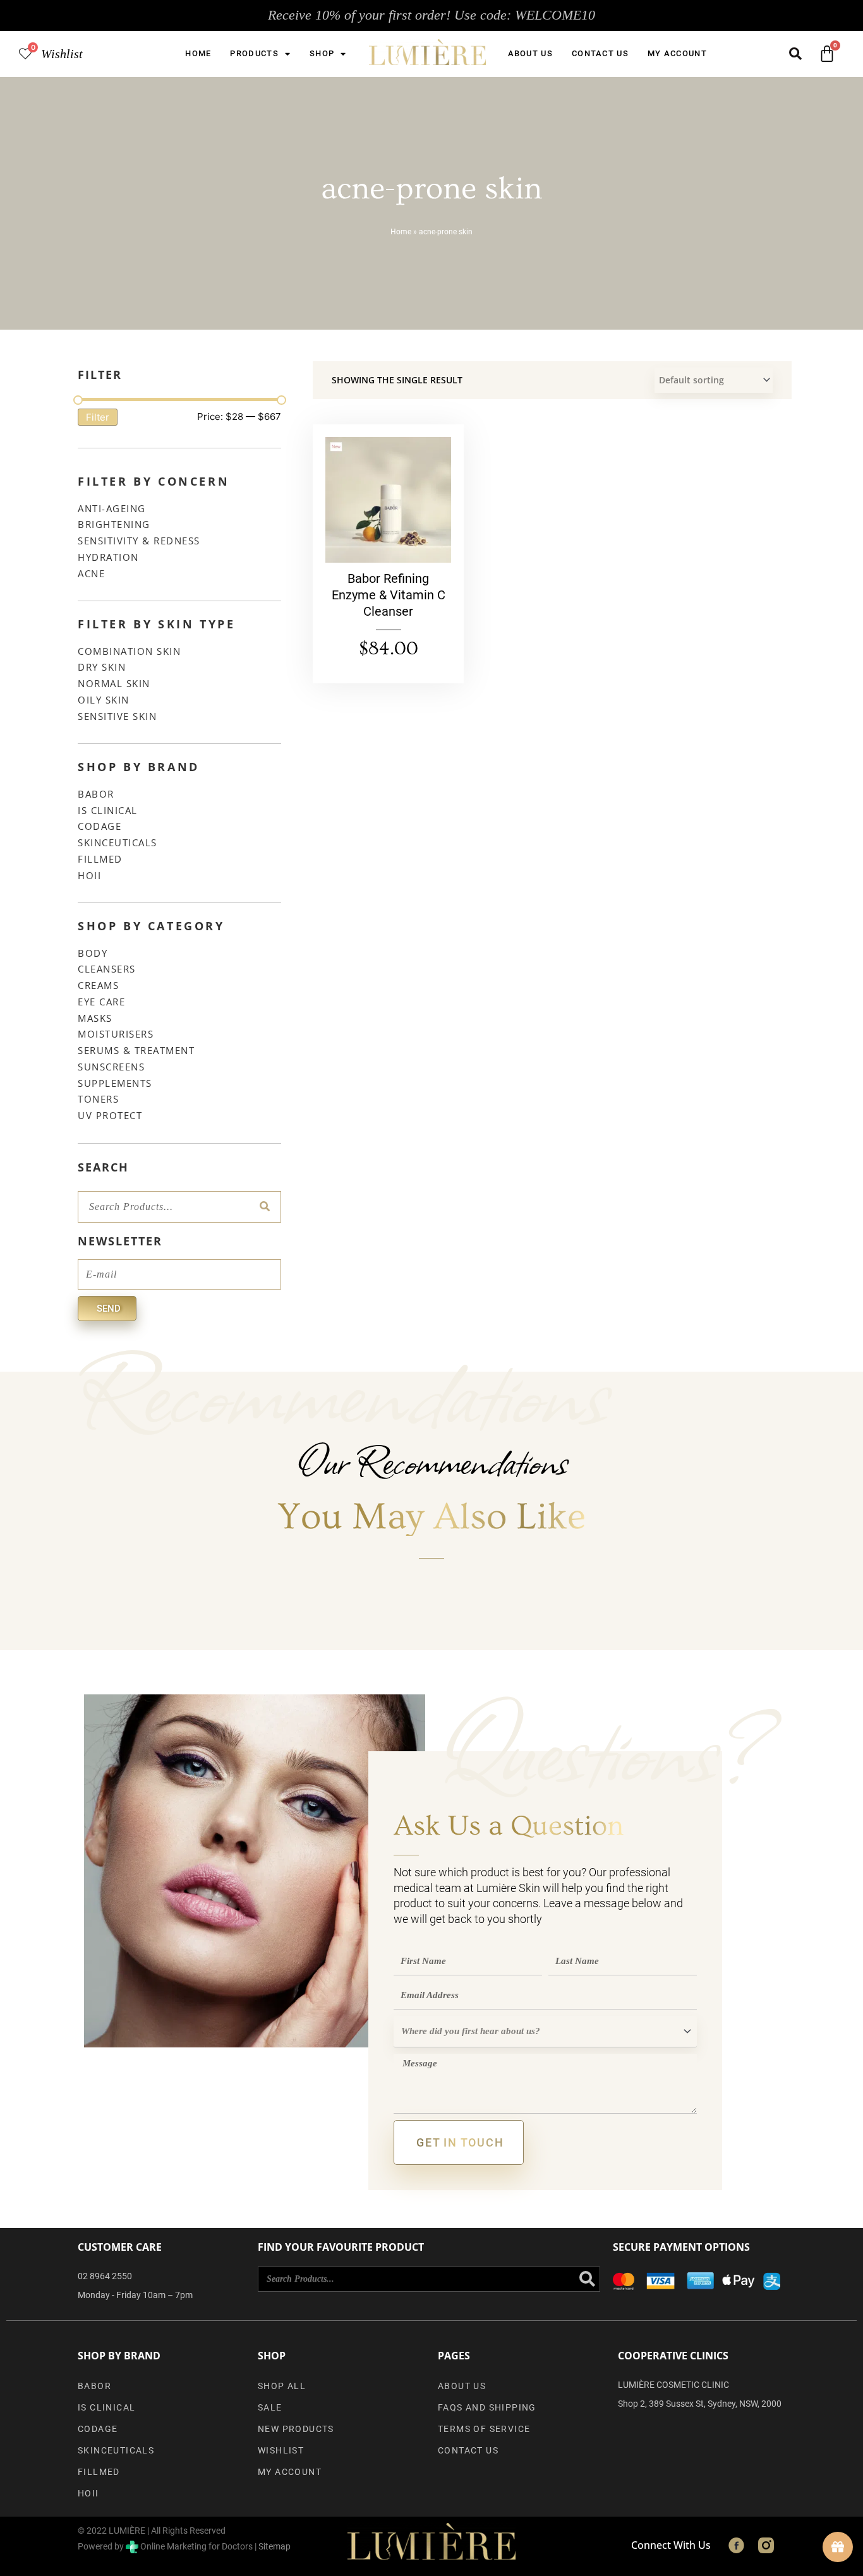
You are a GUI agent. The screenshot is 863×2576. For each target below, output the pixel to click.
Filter (98, 417)
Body (93, 953)
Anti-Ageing (112, 508)
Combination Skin (129, 651)
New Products (296, 2429)
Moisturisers (116, 1034)
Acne (91, 573)
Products (254, 53)
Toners (98, 1099)
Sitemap (275, 2546)
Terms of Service (484, 2429)
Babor (96, 794)
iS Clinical (108, 810)
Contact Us (600, 53)
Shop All (282, 2386)
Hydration (108, 557)
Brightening (114, 524)
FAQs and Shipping (487, 2407)
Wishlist (62, 54)
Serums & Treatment (136, 1050)
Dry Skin (102, 667)
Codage (100, 826)
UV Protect (110, 1115)
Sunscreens (111, 1067)
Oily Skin (104, 700)
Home (198, 53)
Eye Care (101, 1002)
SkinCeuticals (118, 842)
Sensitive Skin (117, 716)
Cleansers (107, 969)
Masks (95, 1018)
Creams (98, 985)
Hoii (89, 875)
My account (677, 53)
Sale (270, 2407)
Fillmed (100, 859)
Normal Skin (114, 683)
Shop (322, 53)
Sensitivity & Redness (139, 541)
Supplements (115, 1083)
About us (530, 53)
